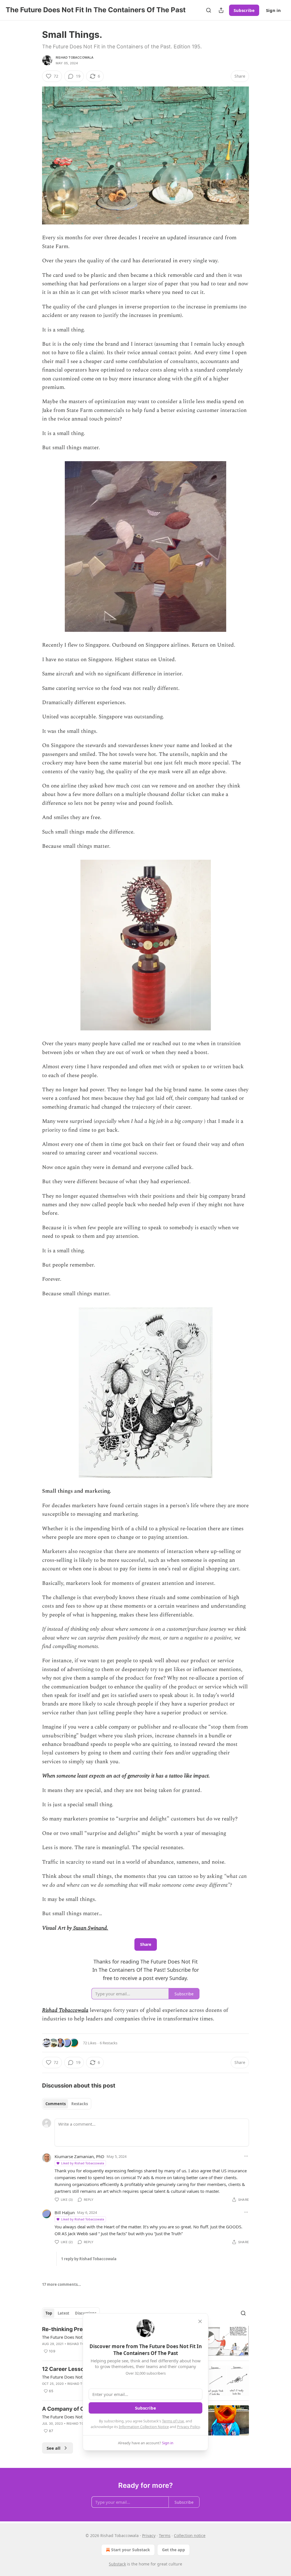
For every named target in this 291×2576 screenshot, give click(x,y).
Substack (117, 2564)
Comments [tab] (56, 2104)
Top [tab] (49, 2313)
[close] (200, 2321)
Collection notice (190, 2535)
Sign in (273, 10)
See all (54, 2448)
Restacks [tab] (80, 2104)
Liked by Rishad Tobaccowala (83, 2163)
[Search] (209, 10)
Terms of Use (173, 2421)
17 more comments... (62, 2284)
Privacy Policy (188, 2427)
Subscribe (244, 10)
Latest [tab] (64, 2313)
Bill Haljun (65, 2212)
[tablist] (67, 2104)
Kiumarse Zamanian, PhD (79, 2156)
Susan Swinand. (90, 1928)
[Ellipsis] (246, 2156)
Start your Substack (131, 2550)
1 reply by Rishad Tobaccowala (89, 2259)
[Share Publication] (221, 10)
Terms (165, 2535)
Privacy (149, 2535)
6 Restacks (109, 2043)
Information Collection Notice (144, 2427)
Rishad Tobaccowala (75, 57)
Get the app (173, 2550)
